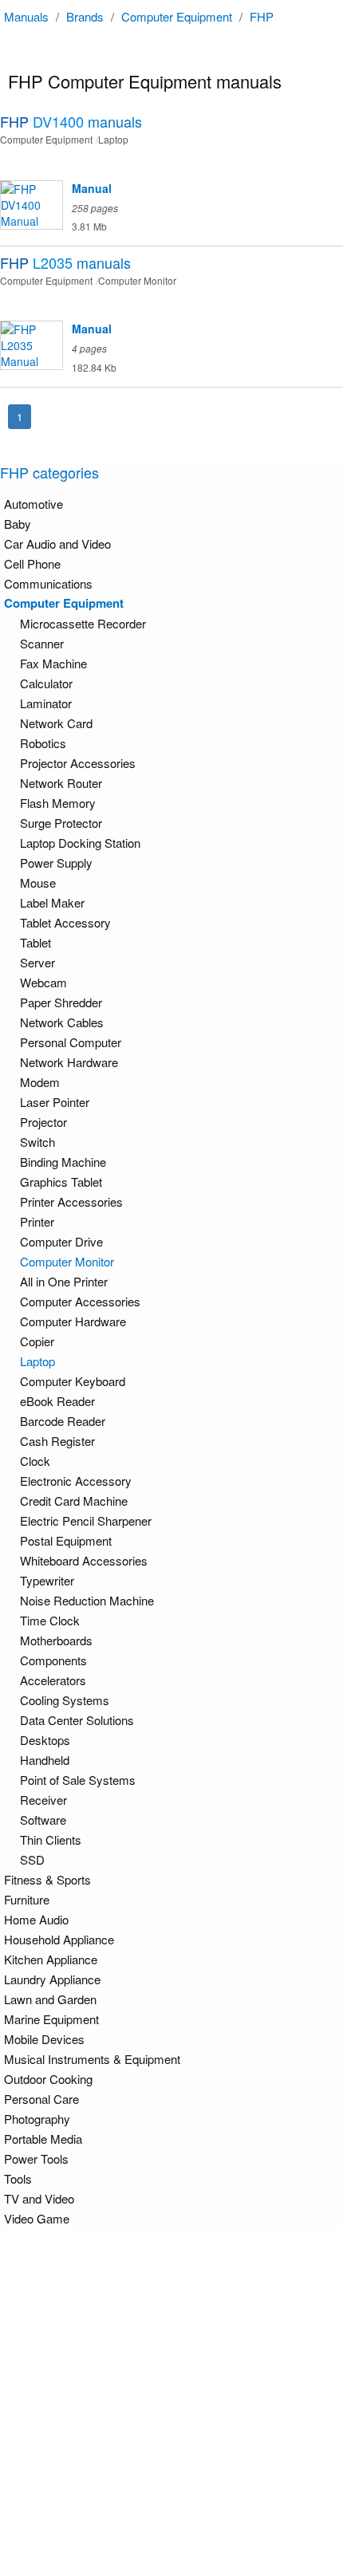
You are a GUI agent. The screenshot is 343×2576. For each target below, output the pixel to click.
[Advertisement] (171, 2401)
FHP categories (49, 472)
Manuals (26, 16)
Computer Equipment (177, 16)
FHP (262, 16)
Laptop (37, 1361)
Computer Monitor (67, 1261)
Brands (85, 16)
